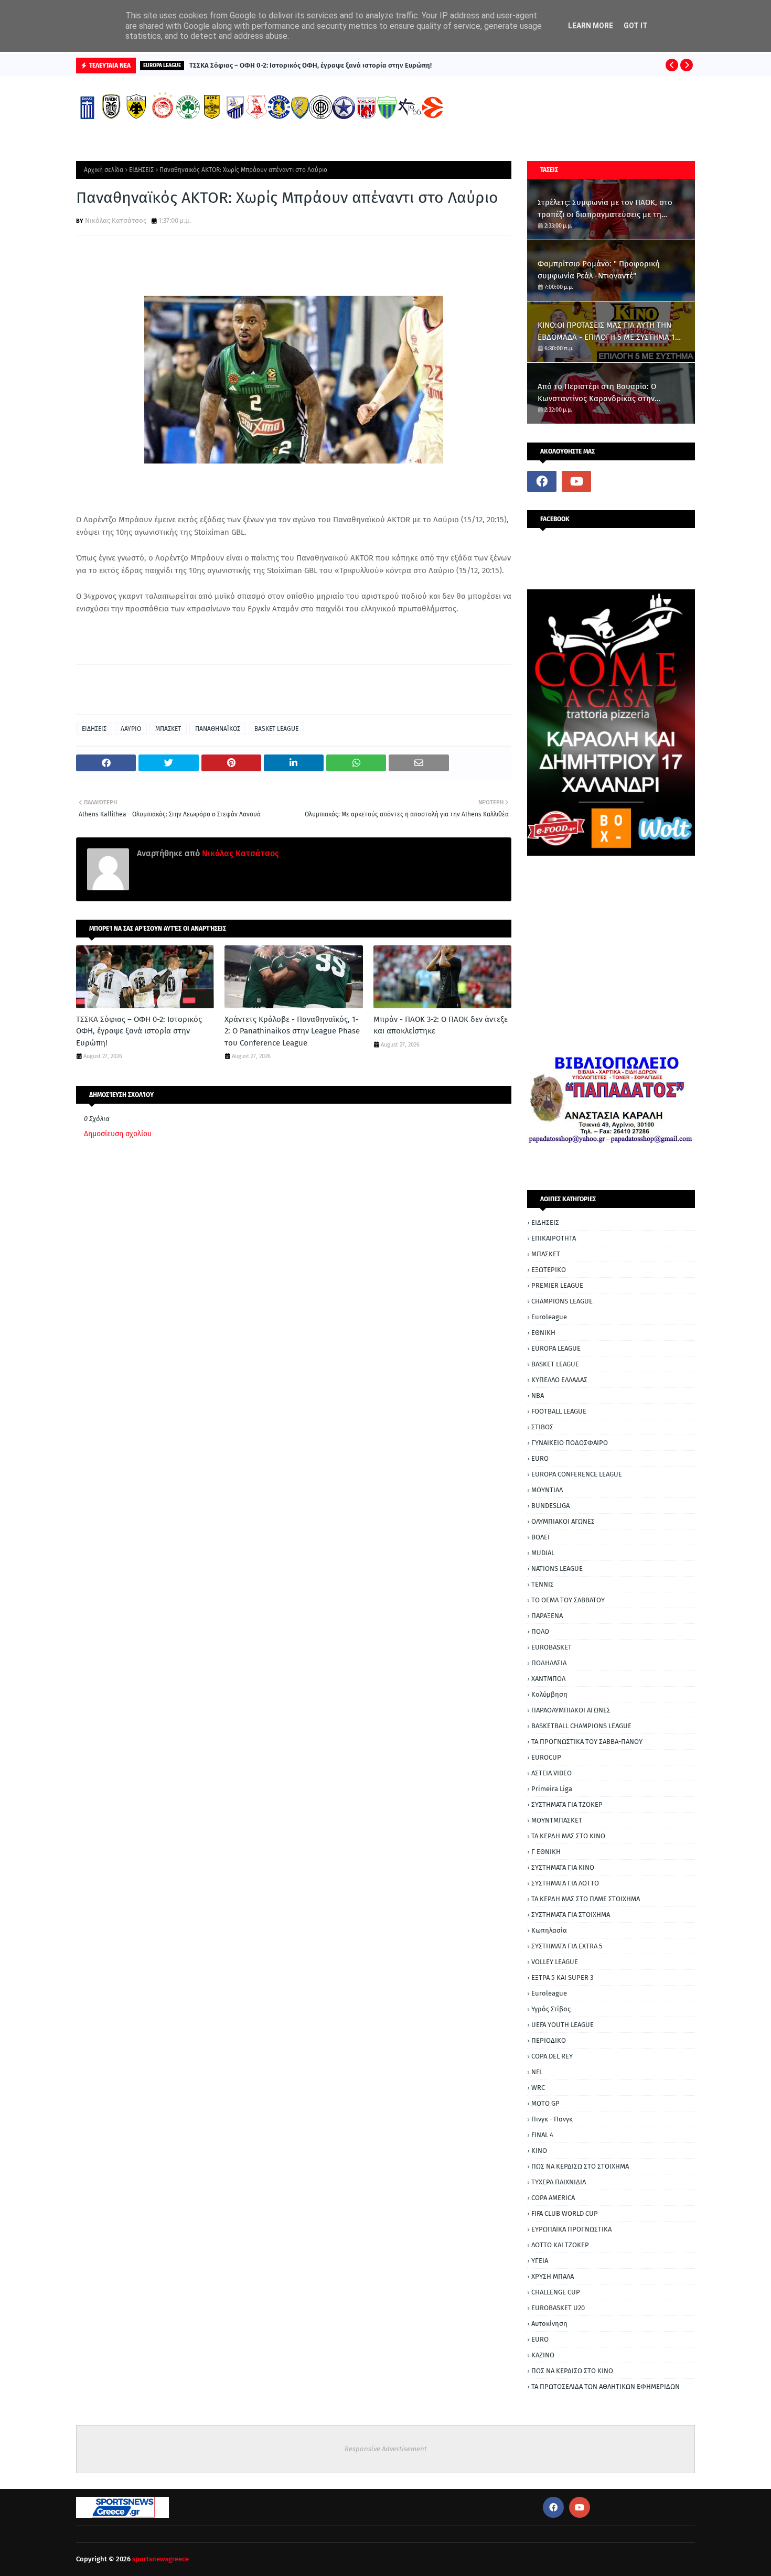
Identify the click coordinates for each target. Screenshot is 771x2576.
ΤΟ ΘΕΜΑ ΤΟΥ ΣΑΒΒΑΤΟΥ (568, 1600)
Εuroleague (549, 1993)
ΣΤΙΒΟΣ (542, 1427)
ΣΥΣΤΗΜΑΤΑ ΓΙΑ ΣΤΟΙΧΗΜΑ (571, 1915)
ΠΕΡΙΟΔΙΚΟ (549, 2040)
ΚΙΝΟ (539, 2151)
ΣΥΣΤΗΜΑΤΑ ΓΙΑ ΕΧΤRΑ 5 (567, 1946)
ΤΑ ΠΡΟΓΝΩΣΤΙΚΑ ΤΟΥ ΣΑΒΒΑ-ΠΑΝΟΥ (587, 1742)
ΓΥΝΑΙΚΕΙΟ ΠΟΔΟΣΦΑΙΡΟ (570, 1443)
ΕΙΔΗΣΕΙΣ (141, 170)
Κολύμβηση (549, 1694)
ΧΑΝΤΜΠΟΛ (548, 1679)
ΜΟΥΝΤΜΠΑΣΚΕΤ (557, 1820)
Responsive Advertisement (386, 2449)
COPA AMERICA (553, 2198)
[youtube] (576, 481)
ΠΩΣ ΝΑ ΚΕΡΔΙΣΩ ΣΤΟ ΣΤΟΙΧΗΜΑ (580, 2166)
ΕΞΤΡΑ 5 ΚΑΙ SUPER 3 (562, 1977)
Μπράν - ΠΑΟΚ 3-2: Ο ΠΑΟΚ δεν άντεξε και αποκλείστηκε (441, 1025)
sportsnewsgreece (160, 2559)
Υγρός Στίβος (551, 2009)
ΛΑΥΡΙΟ (131, 729)
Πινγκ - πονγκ (552, 2119)
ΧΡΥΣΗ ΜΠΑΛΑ (553, 2276)
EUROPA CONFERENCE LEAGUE (577, 1474)
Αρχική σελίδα (104, 170)
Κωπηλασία (549, 1930)
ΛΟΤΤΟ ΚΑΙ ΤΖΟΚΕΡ (560, 2245)
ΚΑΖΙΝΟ (543, 2355)
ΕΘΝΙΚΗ (543, 1333)
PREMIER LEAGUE (557, 1285)
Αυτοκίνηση (549, 2324)
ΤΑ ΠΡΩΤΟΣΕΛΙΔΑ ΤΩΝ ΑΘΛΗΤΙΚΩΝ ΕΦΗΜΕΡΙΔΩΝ (606, 2386)
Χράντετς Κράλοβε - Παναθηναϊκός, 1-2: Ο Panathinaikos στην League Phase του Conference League (292, 1031)
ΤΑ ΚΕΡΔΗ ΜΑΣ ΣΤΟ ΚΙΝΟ (568, 1836)
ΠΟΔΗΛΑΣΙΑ (549, 1663)
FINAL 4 (542, 2135)
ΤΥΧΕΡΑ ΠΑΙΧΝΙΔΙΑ (559, 2182)
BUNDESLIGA (550, 1506)
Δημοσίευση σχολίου (118, 1134)
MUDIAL (543, 1553)
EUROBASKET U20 (558, 2308)
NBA (538, 1395)
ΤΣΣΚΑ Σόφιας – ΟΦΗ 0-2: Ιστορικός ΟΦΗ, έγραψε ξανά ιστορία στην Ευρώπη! (310, 65)
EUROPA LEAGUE (556, 1348)
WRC (538, 2088)
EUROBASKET (552, 1647)
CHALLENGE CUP (556, 2292)
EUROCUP (546, 1757)
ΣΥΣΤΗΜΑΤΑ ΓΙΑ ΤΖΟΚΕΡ (567, 1804)
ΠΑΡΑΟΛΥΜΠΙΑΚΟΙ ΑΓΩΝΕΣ (571, 1710)
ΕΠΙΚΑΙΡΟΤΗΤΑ (554, 1238)
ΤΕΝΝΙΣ (543, 1584)
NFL (537, 2072)
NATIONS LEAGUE (557, 1569)
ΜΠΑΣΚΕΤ (168, 729)
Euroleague (549, 1317)
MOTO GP (545, 2103)
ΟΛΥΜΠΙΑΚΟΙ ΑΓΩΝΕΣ (563, 1521)
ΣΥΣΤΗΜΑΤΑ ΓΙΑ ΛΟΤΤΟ (565, 1883)
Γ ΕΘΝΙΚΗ (546, 1852)
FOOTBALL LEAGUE (559, 1411)
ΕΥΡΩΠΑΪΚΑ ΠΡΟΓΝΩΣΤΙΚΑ (571, 2229)
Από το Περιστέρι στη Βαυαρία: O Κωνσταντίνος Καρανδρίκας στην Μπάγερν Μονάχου (597, 393)
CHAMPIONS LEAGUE (562, 1301)
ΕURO (540, 2339)
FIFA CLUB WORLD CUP (565, 2213)
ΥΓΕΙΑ (540, 2261)
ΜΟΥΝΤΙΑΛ (547, 1490)
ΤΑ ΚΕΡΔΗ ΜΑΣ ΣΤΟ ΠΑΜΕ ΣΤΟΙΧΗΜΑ (586, 1899)
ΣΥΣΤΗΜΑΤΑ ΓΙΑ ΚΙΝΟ (563, 1867)
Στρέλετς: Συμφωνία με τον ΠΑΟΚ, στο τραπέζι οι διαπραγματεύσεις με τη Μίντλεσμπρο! (605, 209)
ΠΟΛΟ (540, 1631)
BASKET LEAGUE (276, 729)
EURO (540, 1458)
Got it (636, 26)
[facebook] (542, 481)
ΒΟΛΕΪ (540, 1537)
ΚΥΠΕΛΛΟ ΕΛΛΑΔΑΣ (559, 1380)
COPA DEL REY (552, 2056)
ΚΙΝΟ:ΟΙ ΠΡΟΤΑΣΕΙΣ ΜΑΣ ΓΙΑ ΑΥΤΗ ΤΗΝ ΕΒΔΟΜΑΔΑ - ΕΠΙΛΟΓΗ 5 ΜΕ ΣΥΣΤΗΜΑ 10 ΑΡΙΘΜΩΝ (608, 332)
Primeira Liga (552, 1789)
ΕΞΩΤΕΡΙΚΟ (549, 1270)
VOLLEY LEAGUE (555, 1962)
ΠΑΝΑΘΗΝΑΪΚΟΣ (218, 729)
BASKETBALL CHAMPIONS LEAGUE (581, 1726)
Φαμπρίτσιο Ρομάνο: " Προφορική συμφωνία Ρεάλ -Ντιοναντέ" (599, 270)
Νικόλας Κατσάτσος (116, 220)
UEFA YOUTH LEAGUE (563, 2025)
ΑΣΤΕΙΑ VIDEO (552, 1773)
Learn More (591, 26)
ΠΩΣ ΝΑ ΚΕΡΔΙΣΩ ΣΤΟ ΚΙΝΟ (572, 2371)
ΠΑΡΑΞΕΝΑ (547, 1616)
